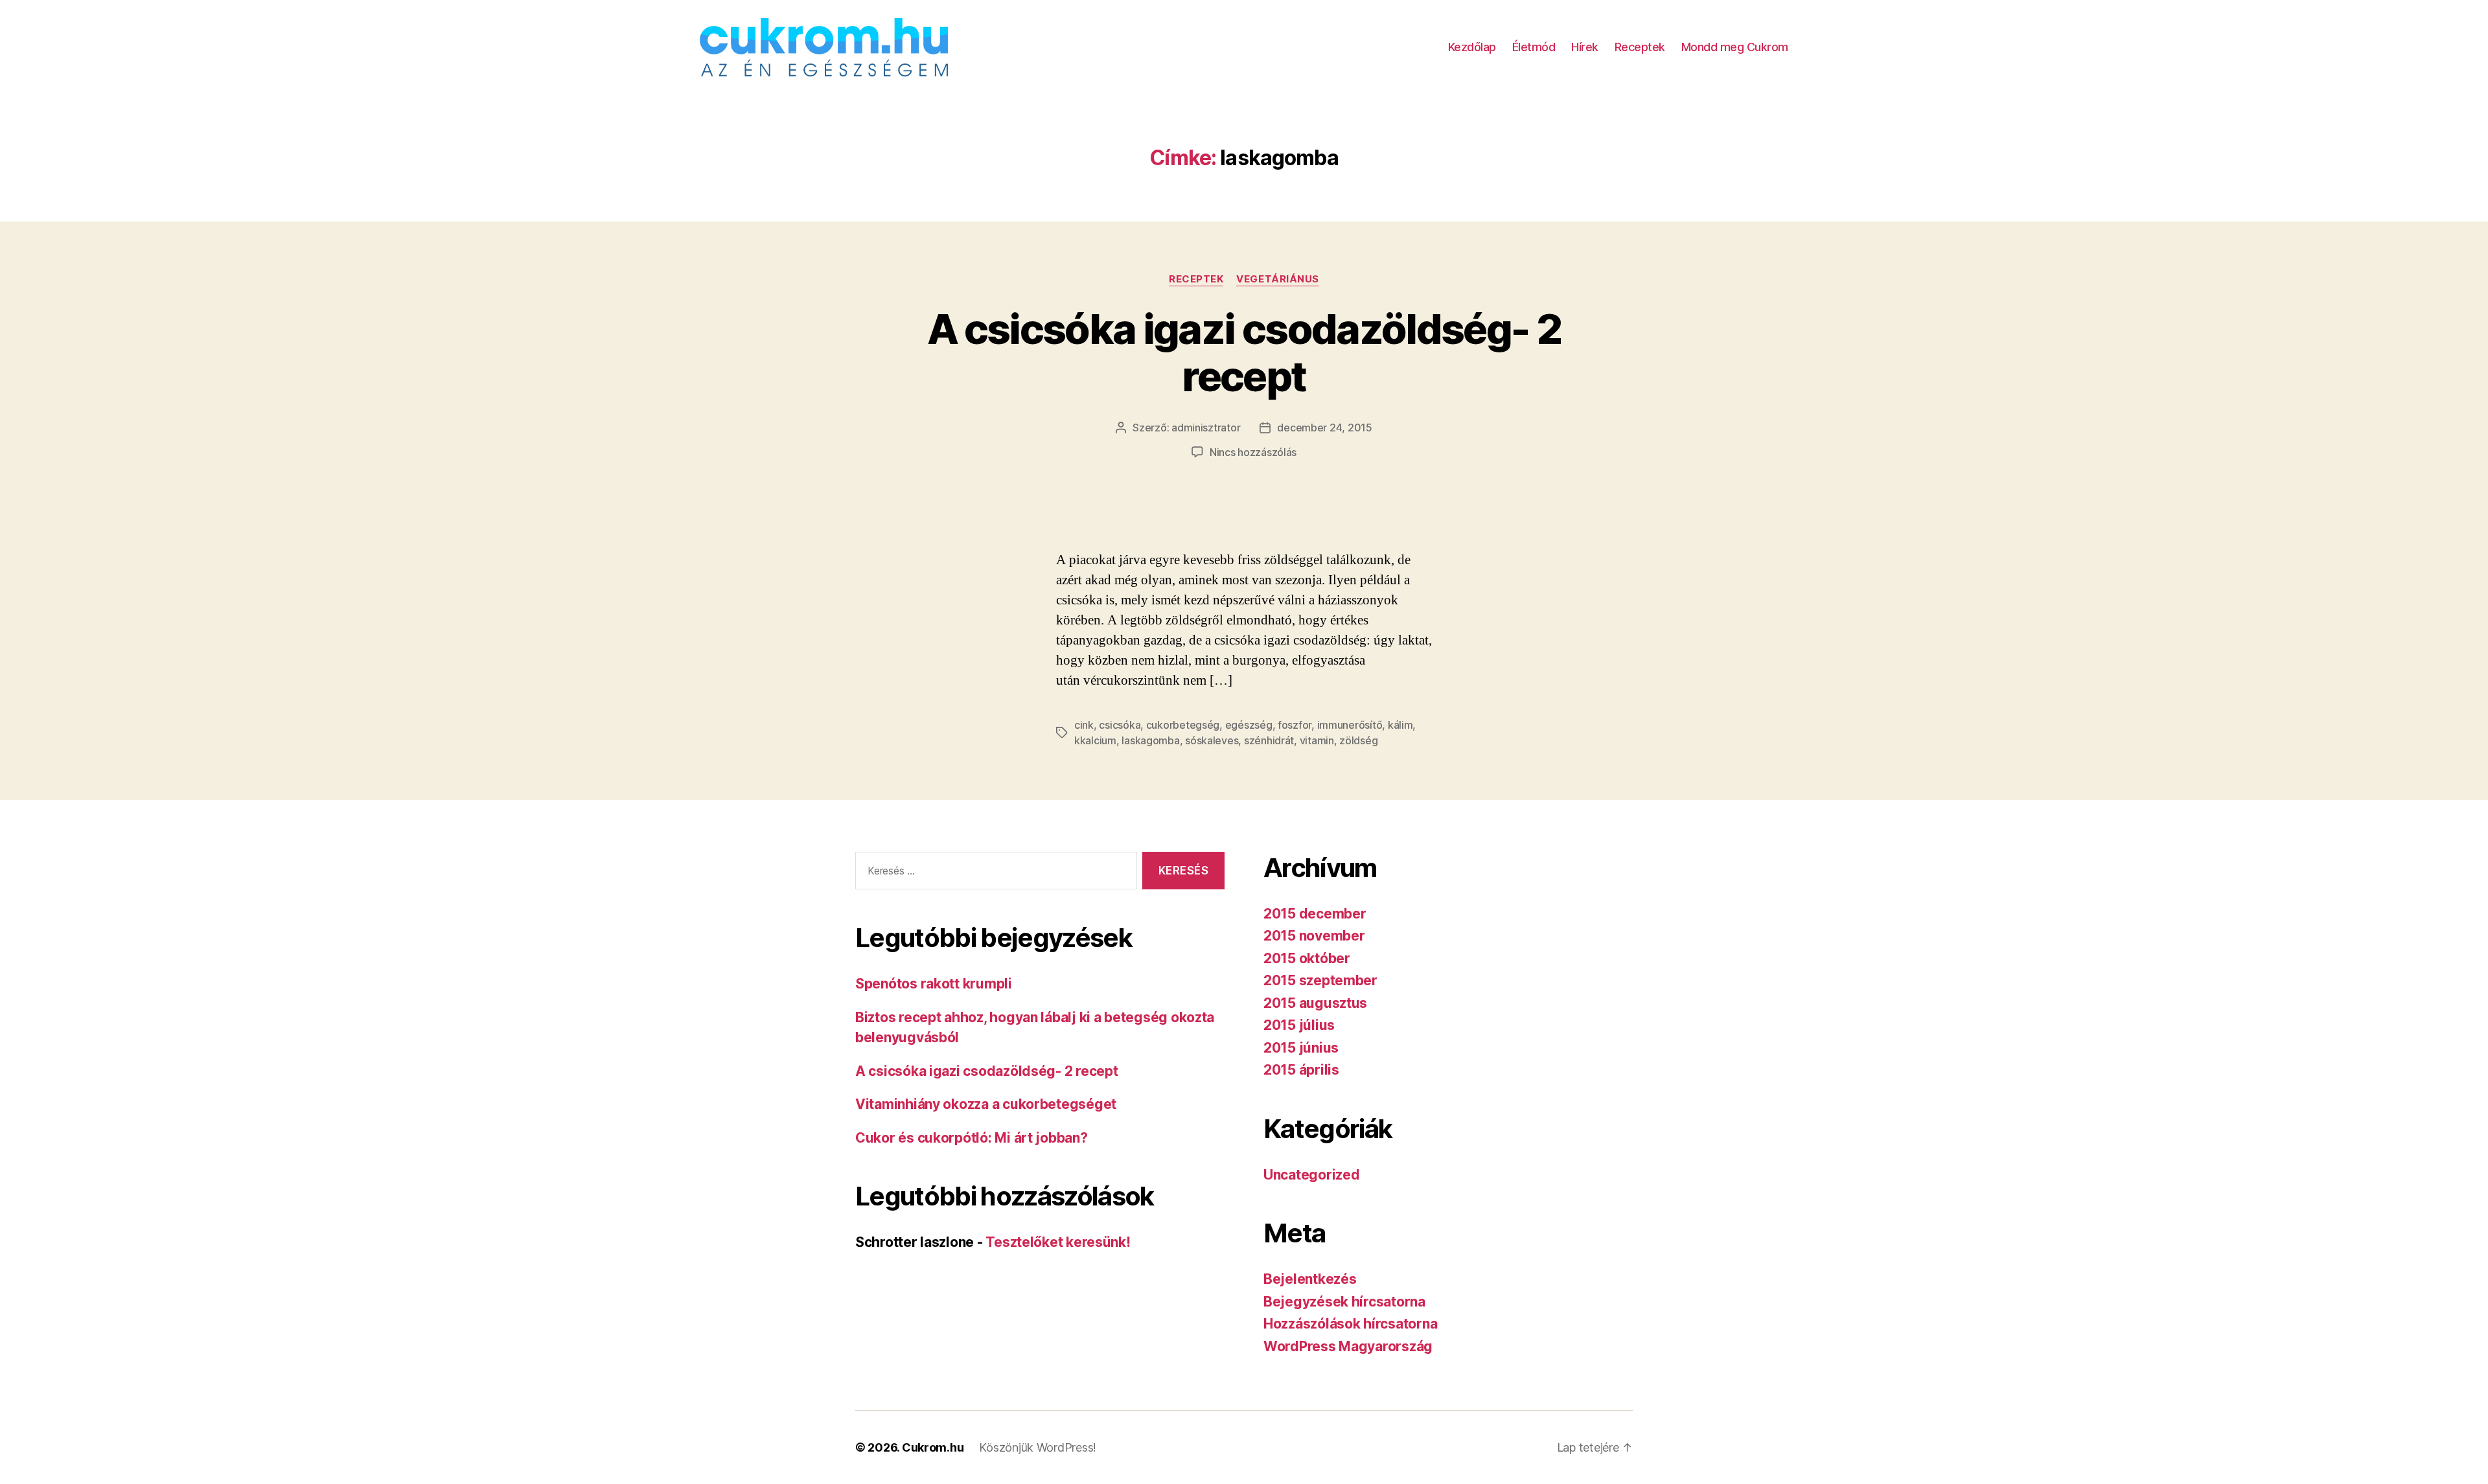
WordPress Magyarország (1348, 1346)
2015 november (1314, 936)
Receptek (1640, 47)
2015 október (1307, 958)
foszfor (1295, 725)
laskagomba (1150, 740)
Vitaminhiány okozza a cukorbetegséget (986, 1104)
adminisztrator (1206, 428)
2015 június (1301, 1048)
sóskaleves (1212, 740)
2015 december (1315, 914)
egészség (1249, 725)
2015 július (1299, 1025)
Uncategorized (1312, 1175)
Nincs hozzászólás (1253, 452)
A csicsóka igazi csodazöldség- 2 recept (1244, 352)
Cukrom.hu (933, 1447)
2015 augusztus (1315, 1003)
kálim (1400, 725)
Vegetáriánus (1278, 279)
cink (1084, 725)
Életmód (1534, 47)
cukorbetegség (1183, 725)
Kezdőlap (1472, 47)
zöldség (1358, 740)
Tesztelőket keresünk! (1058, 1242)
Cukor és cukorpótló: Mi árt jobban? (972, 1138)
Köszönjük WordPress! (1038, 1447)
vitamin (1317, 740)
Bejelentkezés (1310, 1279)
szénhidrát (1269, 740)
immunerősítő (1350, 725)
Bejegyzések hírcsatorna (1344, 1302)
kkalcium (1095, 740)
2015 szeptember (1320, 980)
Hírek (1585, 47)
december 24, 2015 (1324, 428)
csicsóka (1120, 725)
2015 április (1301, 1070)
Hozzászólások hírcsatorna (1350, 1324)
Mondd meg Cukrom (1735, 47)
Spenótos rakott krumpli (934, 984)
